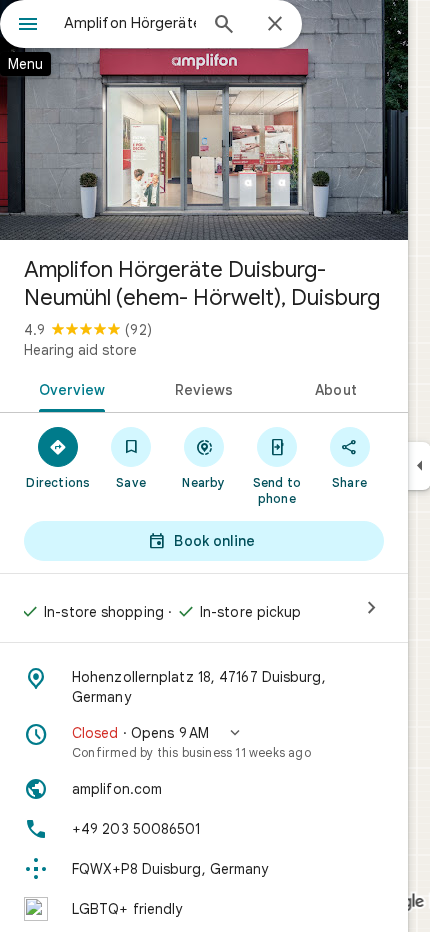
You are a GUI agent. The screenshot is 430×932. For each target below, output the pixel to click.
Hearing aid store (80, 350)
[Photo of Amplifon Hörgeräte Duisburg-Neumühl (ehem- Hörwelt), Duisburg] (204, 120)
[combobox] (130, 23)
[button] (204, 742)
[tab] (68, 388)
